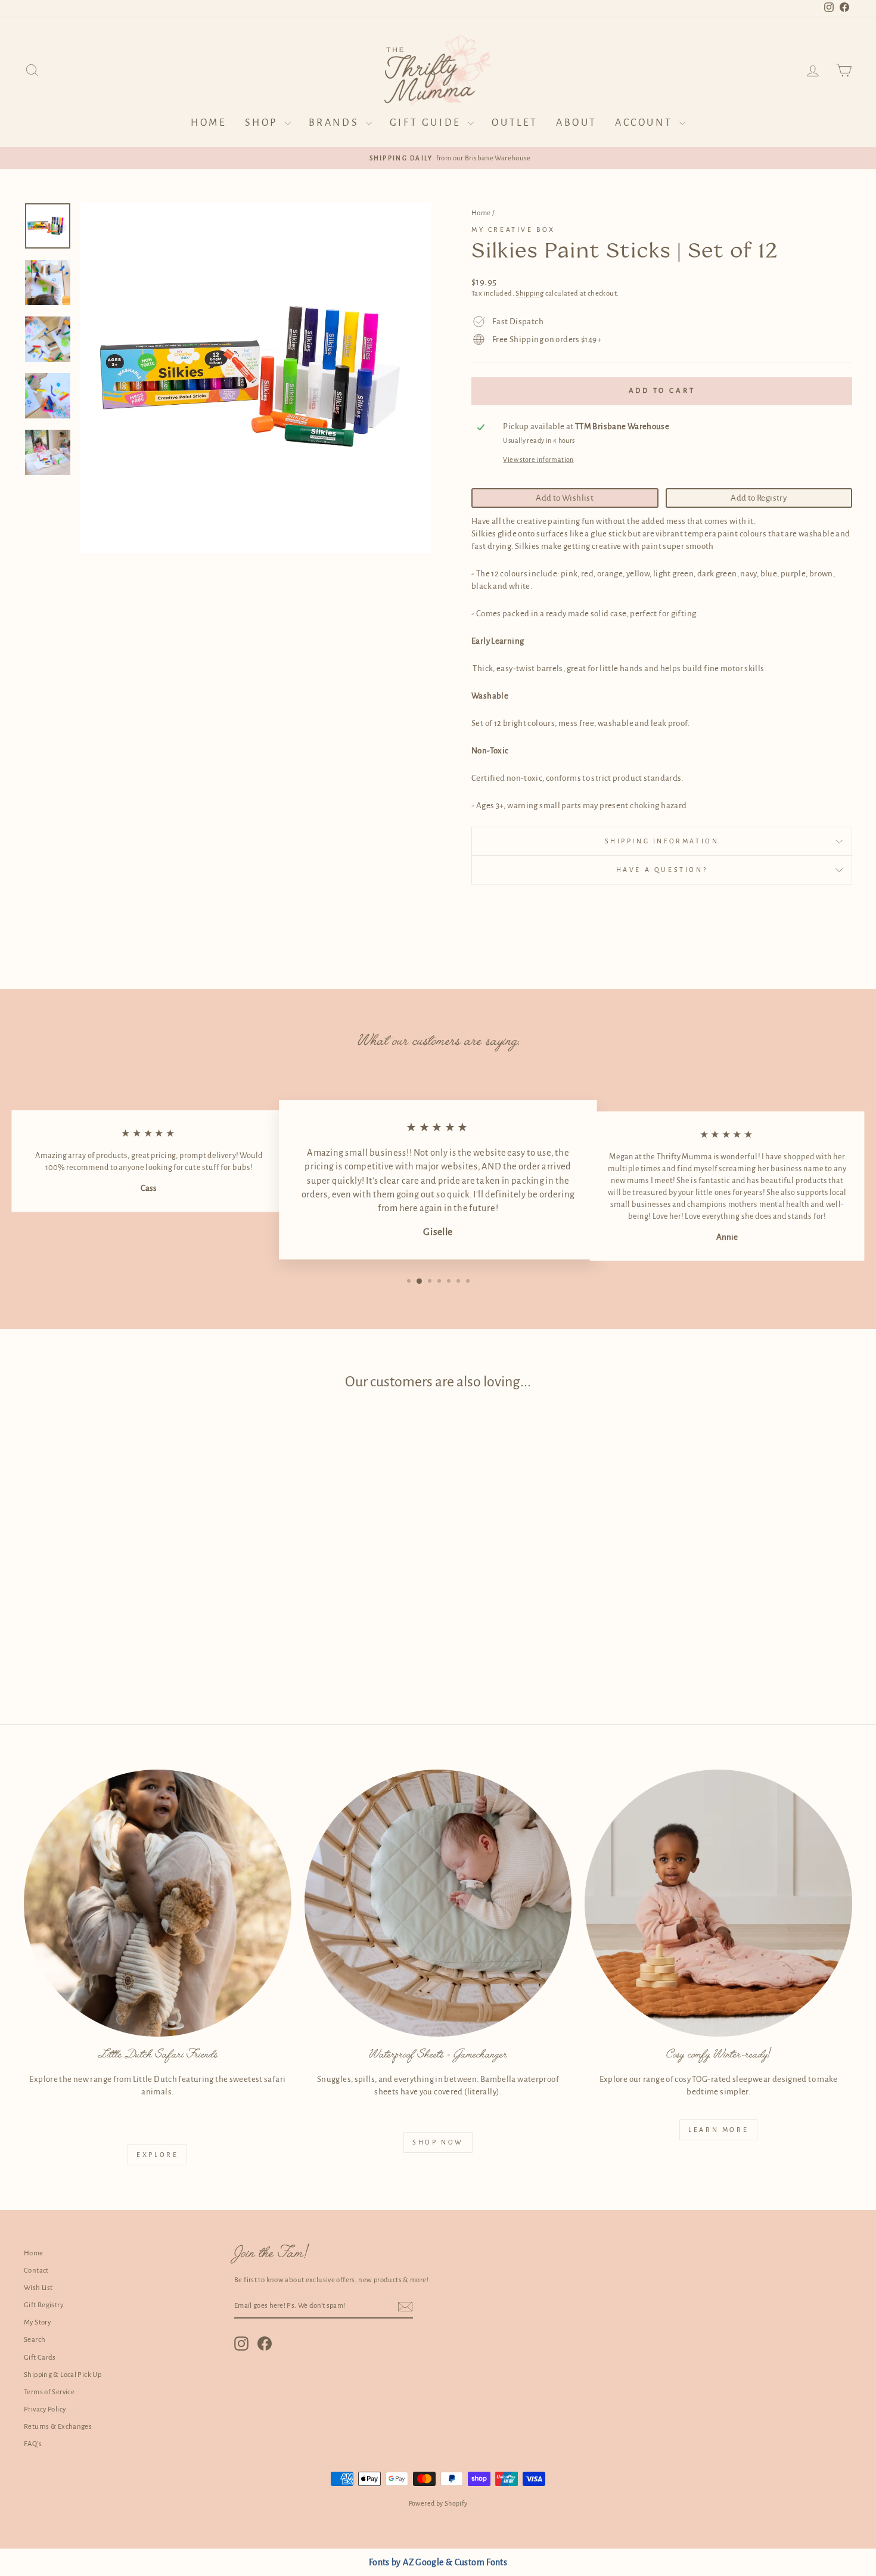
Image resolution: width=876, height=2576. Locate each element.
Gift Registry (44, 2305)
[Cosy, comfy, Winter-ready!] (718, 1903)
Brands (336, 123)
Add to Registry (759, 498)
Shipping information (662, 841)
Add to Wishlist (565, 498)
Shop (263, 123)
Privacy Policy (45, 2409)
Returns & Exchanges (58, 2427)
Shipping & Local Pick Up (63, 2375)
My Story (37, 2322)
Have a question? (662, 870)
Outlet (515, 123)
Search (35, 2340)
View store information (538, 460)
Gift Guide (428, 123)
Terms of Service (49, 2392)
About (577, 123)
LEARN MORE (718, 2130)
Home (209, 123)
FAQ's (33, 2444)
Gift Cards (40, 2358)
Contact (36, 2271)
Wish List (38, 2288)
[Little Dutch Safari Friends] (158, 1903)
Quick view (122, 1604)
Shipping (529, 294)
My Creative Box (513, 229)
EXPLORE (157, 2155)
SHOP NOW (438, 2142)
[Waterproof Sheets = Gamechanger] (438, 1903)
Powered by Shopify (438, 2503)
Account (646, 123)
